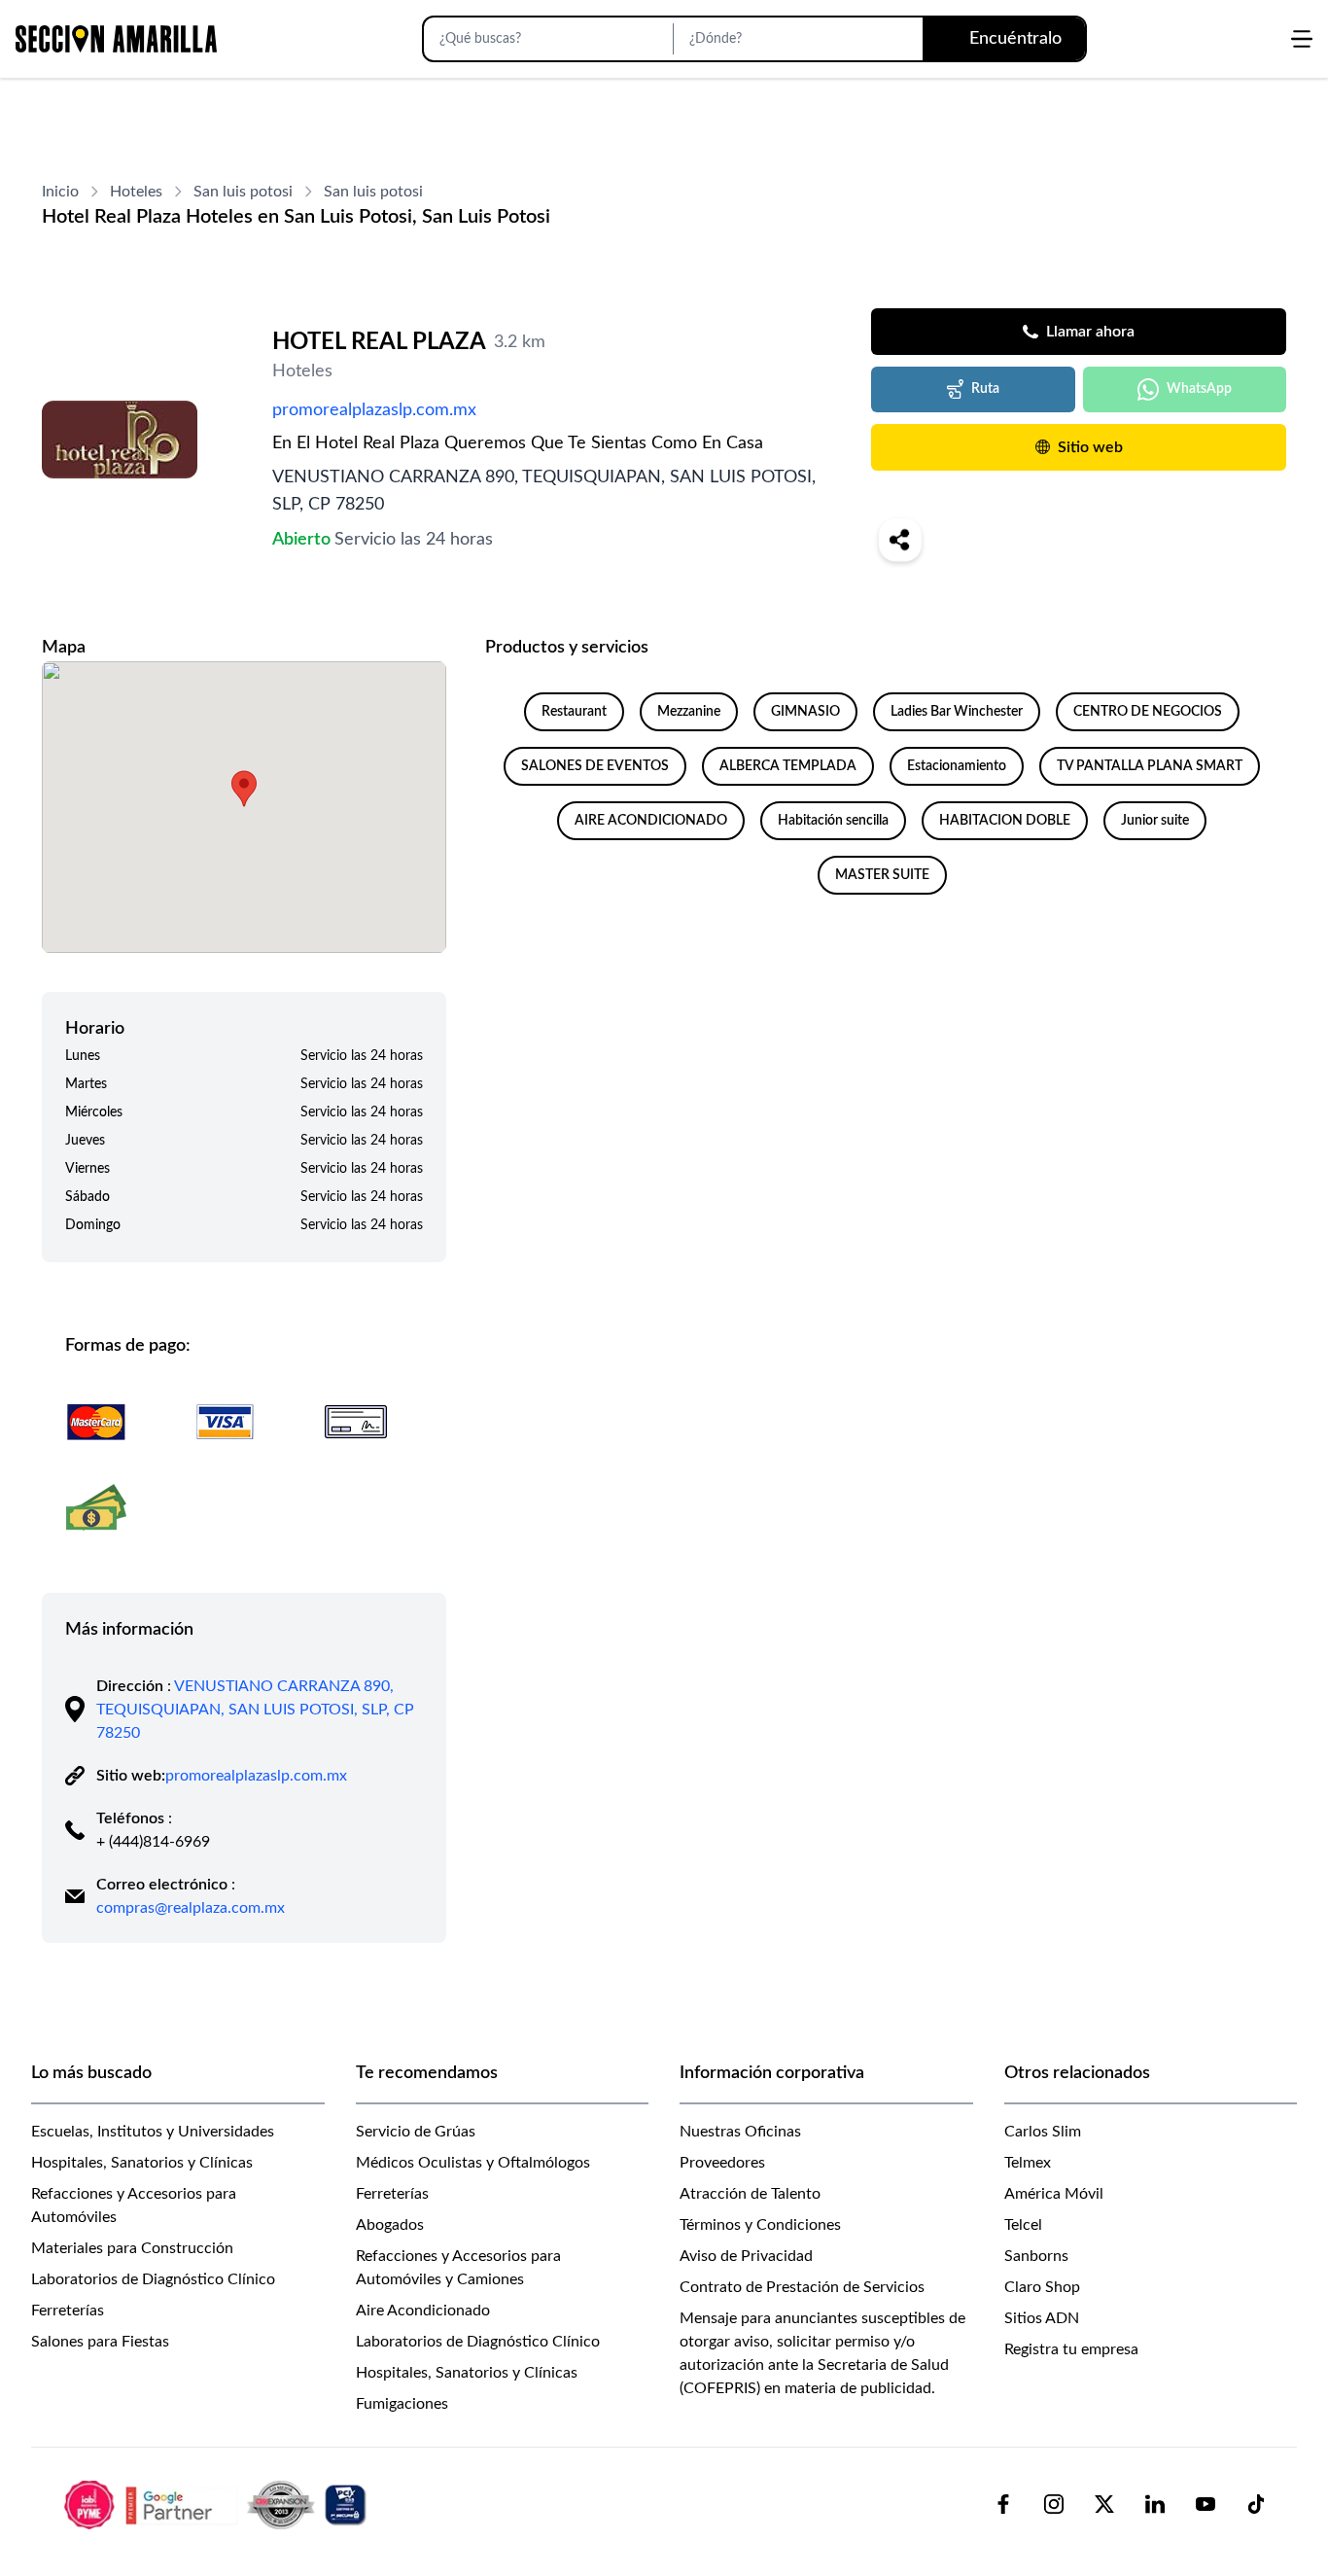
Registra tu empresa (1071, 2349)
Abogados (390, 2225)
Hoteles (136, 192)
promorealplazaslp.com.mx (374, 410)
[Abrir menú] (1302, 39)
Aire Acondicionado (423, 2311)
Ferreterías (68, 2311)
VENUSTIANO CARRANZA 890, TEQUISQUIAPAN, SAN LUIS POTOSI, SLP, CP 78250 (255, 1710)
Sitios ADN (1042, 2318)
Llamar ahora (1090, 332)
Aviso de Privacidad (746, 2256)
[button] (244, 789)
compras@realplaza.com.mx (191, 1908)
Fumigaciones (402, 2404)
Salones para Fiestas (100, 2342)
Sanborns (1036, 2256)
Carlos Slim (1043, 2132)
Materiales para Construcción (132, 2248)
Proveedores (722, 2163)
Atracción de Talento (750, 2194)
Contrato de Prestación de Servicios (802, 2287)
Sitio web (1090, 447)
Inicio (60, 192)
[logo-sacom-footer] (218, 2504)
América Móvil (1054, 2194)
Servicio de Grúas (416, 2132)
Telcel (1023, 2225)
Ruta (985, 389)
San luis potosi (243, 192)
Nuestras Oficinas (740, 2132)
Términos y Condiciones (760, 2225)
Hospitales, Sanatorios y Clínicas (142, 2163)
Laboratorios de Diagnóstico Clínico (153, 2279)
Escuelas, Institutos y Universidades (153, 2132)
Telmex (1028, 2163)
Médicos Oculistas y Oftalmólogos (473, 2163)
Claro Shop (1042, 2287)
